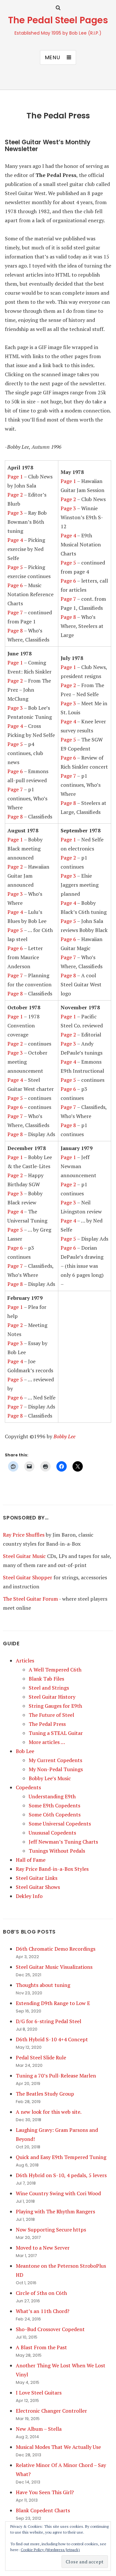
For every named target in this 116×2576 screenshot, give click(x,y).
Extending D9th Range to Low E (53, 2003)
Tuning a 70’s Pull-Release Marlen (56, 2076)
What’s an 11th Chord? (43, 2311)
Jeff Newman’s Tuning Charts (63, 1842)
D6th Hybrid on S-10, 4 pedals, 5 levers (61, 2175)
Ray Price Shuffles (24, 1535)
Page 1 (15, 477)
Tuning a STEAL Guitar (56, 1733)
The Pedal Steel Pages (58, 20)
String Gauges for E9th (55, 1706)
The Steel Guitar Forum (30, 1599)
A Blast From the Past (41, 2347)
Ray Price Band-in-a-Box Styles (52, 1869)
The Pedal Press (47, 1724)
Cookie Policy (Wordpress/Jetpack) (50, 2550)
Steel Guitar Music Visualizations (54, 1967)
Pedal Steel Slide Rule (41, 2057)
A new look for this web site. (49, 2112)
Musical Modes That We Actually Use (58, 2447)
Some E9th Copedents (54, 1805)
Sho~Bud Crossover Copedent (50, 2329)
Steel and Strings (49, 1688)
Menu (53, 57)
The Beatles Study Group (45, 2094)
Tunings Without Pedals (57, 1851)
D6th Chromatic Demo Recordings (56, 1949)
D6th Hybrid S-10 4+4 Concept (52, 2039)
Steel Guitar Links (37, 1878)
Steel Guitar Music (24, 1556)
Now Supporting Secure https (51, 2230)
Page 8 (15, 630)
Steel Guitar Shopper (28, 1577)
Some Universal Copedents (60, 1824)
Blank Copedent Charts (43, 2510)
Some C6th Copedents (55, 1814)
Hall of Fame (31, 1860)
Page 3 (15, 513)
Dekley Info (29, 1896)
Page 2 (15, 495)
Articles (25, 1661)
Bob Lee (25, 1751)
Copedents (28, 1787)
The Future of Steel (51, 1715)
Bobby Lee (64, 1436)
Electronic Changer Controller (51, 2411)
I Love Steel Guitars (39, 2393)
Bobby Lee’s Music (50, 1778)
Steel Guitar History (52, 1697)
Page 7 (15, 612)
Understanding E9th (52, 1796)
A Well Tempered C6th (55, 1670)
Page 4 (15, 540)
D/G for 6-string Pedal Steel (48, 2021)
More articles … (47, 1742)
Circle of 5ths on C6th (41, 2293)
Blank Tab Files (46, 1679)
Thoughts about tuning (43, 1985)
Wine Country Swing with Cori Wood (58, 2193)
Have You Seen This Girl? (45, 2492)
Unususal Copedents (52, 1833)
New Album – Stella (39, 2429)
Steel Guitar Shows (38, 1887)
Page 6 (15, 585)
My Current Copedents (55, 1760)
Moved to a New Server (43, 2248)
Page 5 (15, 567)
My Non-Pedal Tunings (56, 1769)
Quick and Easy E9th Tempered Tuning (61, 2157)
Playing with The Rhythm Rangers (55, 2211)
